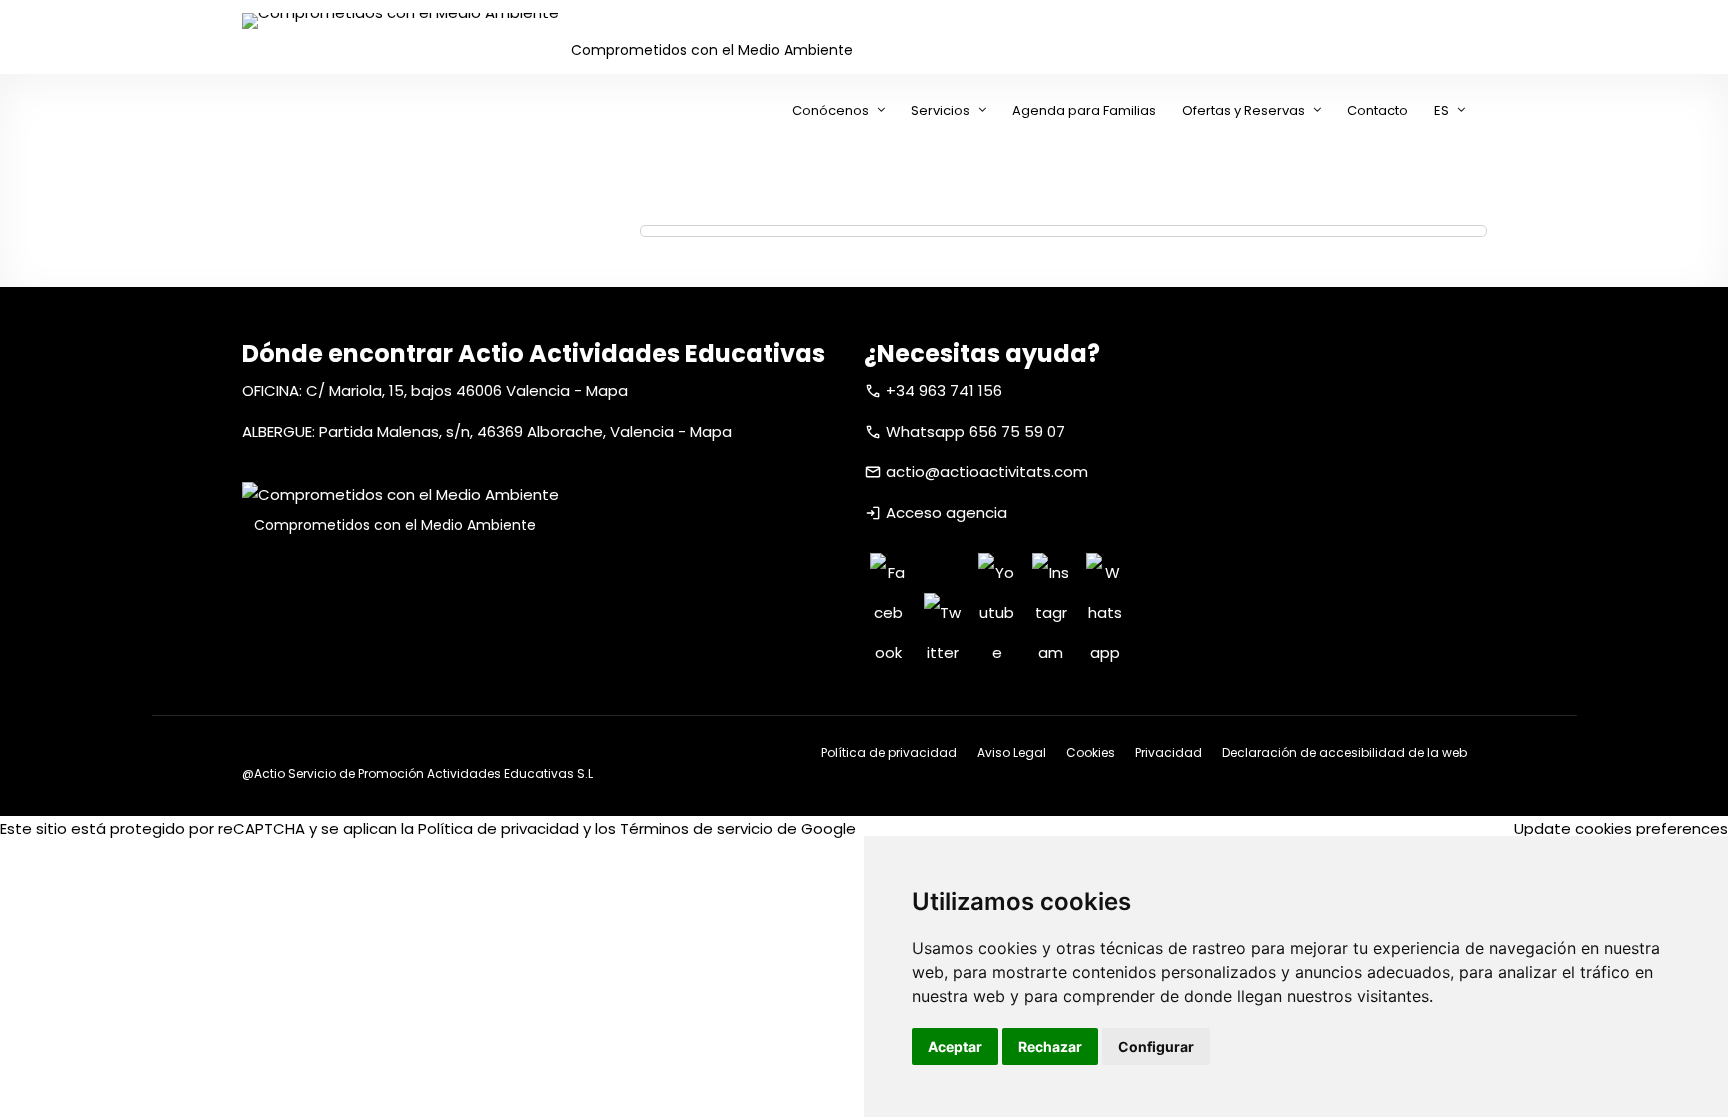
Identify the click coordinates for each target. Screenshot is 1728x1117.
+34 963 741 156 (944, 390)
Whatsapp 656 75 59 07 (975, 431)
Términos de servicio (696, 828)
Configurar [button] (1156, 1046)
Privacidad (1168, 752)
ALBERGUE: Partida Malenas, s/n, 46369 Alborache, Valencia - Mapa (487, 431)
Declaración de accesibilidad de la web (1344, 752)
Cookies (1090, 752)
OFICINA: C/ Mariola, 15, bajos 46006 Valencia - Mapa (435, 390)
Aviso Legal (1011, 752)
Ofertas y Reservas (1243, 110)
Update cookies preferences (1621, 828)
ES (1441, 110)
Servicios (940, 110)
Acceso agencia (946, 512)
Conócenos (830, 110)
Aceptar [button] (955, 1046)
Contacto (1377, 110)
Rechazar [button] (1050, 1046)
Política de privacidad (889, 752)
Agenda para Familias (1084, 110)
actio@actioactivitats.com (987, 471)
